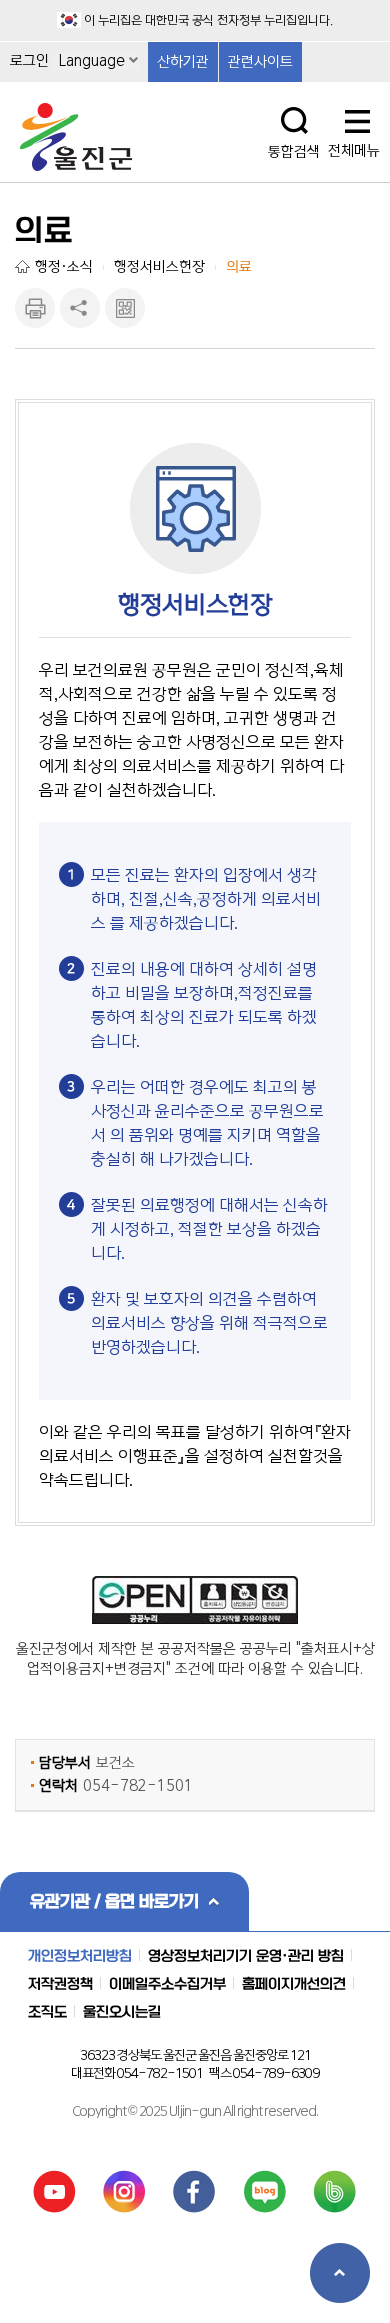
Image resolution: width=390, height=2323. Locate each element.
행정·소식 (64, 267)
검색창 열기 (294, 120)
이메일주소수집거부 (167, 1984)
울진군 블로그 (265, 2191)
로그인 (29, 61)
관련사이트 (260, 62)
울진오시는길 (122, 2012)
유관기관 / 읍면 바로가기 (114, 1901)
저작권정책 (60, 1984)
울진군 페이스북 (194, 2191)
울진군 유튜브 (54, 2191)
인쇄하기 (35, 308)
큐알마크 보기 (125, 308)
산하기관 (183, 62)
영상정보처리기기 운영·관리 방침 (246, 1956)
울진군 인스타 (124, 2191)
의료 (239, 267)
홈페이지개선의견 (294, 1984)
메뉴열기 (357, 122)
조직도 (47, 2012)
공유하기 (80, 308)
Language (92, 61)
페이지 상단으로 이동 (340, 2273)
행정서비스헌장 (159, 267)
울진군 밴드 (335, 2191)
